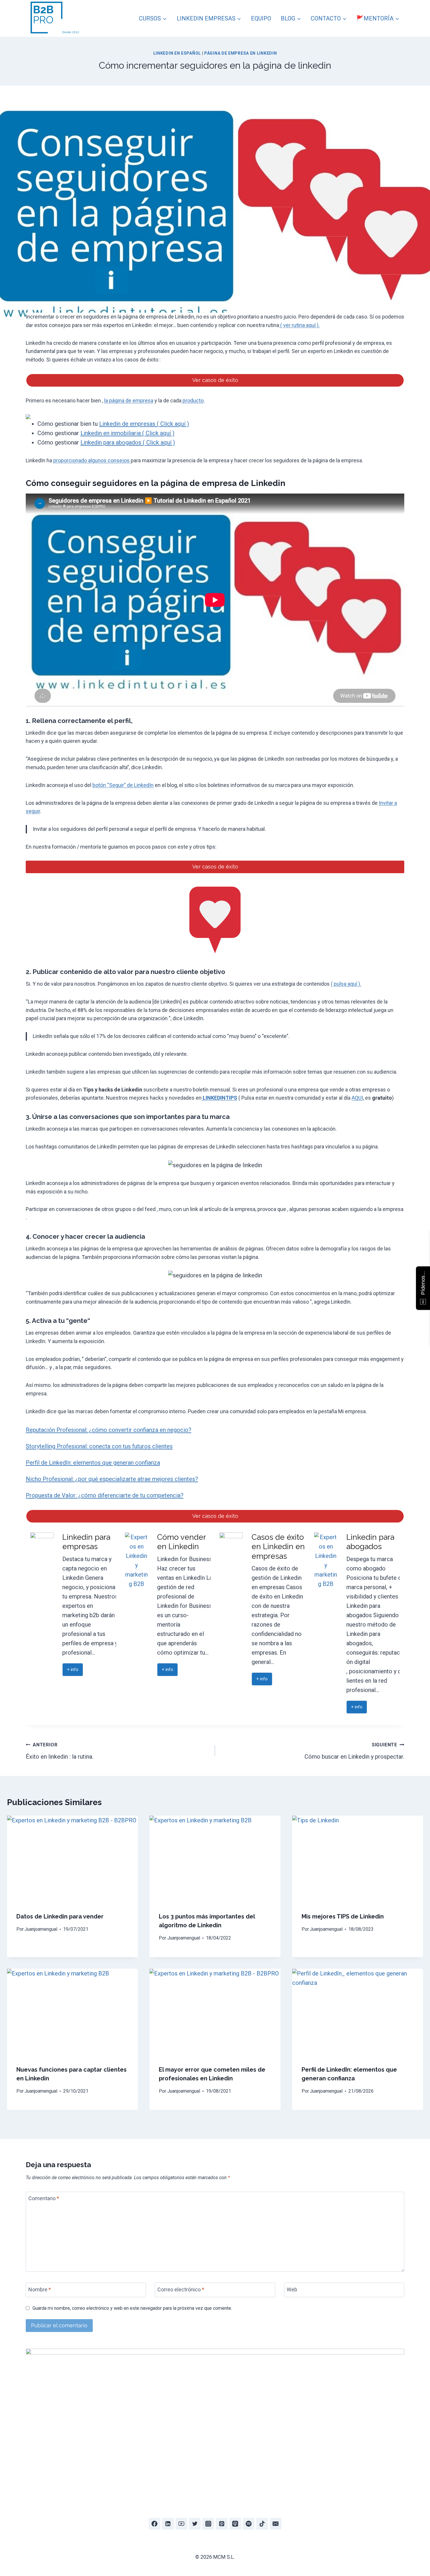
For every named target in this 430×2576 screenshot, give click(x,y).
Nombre (40, 2289)
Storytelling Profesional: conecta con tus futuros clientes (99, 1446)
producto (192, 401)
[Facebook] (154, 2524)
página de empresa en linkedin (240, 53)
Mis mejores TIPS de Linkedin (343, 1916)
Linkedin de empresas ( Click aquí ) (144, 424)
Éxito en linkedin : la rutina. (60, 1751)
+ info (73, 1670)
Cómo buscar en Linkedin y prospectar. (354, 1751)
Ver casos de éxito (215, 380)
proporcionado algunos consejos (92, 460)
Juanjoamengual (41, 1929)
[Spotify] (249, 2524)
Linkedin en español (177, 53)
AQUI (357, 1098)
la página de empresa (129, 401)
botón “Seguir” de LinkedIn (123, 785)
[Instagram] (208, 2524)
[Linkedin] (168, 2524)
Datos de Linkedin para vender (60, 1916)
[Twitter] (195, 2524)
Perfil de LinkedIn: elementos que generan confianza (93, 1463)
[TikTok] (262, 2524)
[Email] (276, 2524)
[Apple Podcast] (235, 2524)
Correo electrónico (181, 2289)
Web (292, 2289)
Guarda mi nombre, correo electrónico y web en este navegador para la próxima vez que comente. (132, 2308)
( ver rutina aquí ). (299, 325)
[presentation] (72, 1859)
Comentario (44, 2199)
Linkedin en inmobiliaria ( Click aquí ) (127, 433)
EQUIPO (261, 18)
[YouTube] (181, 2524)
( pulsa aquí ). (346, 984)
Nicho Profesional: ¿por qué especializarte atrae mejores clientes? (112, 1479)
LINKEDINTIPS (219, 1098)
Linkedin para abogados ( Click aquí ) (128, 442)
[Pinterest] (222, 2524)
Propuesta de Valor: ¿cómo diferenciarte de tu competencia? (105, 1495)
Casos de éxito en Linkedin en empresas (278, 1547)
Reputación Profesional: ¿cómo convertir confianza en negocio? (109, 1430)
